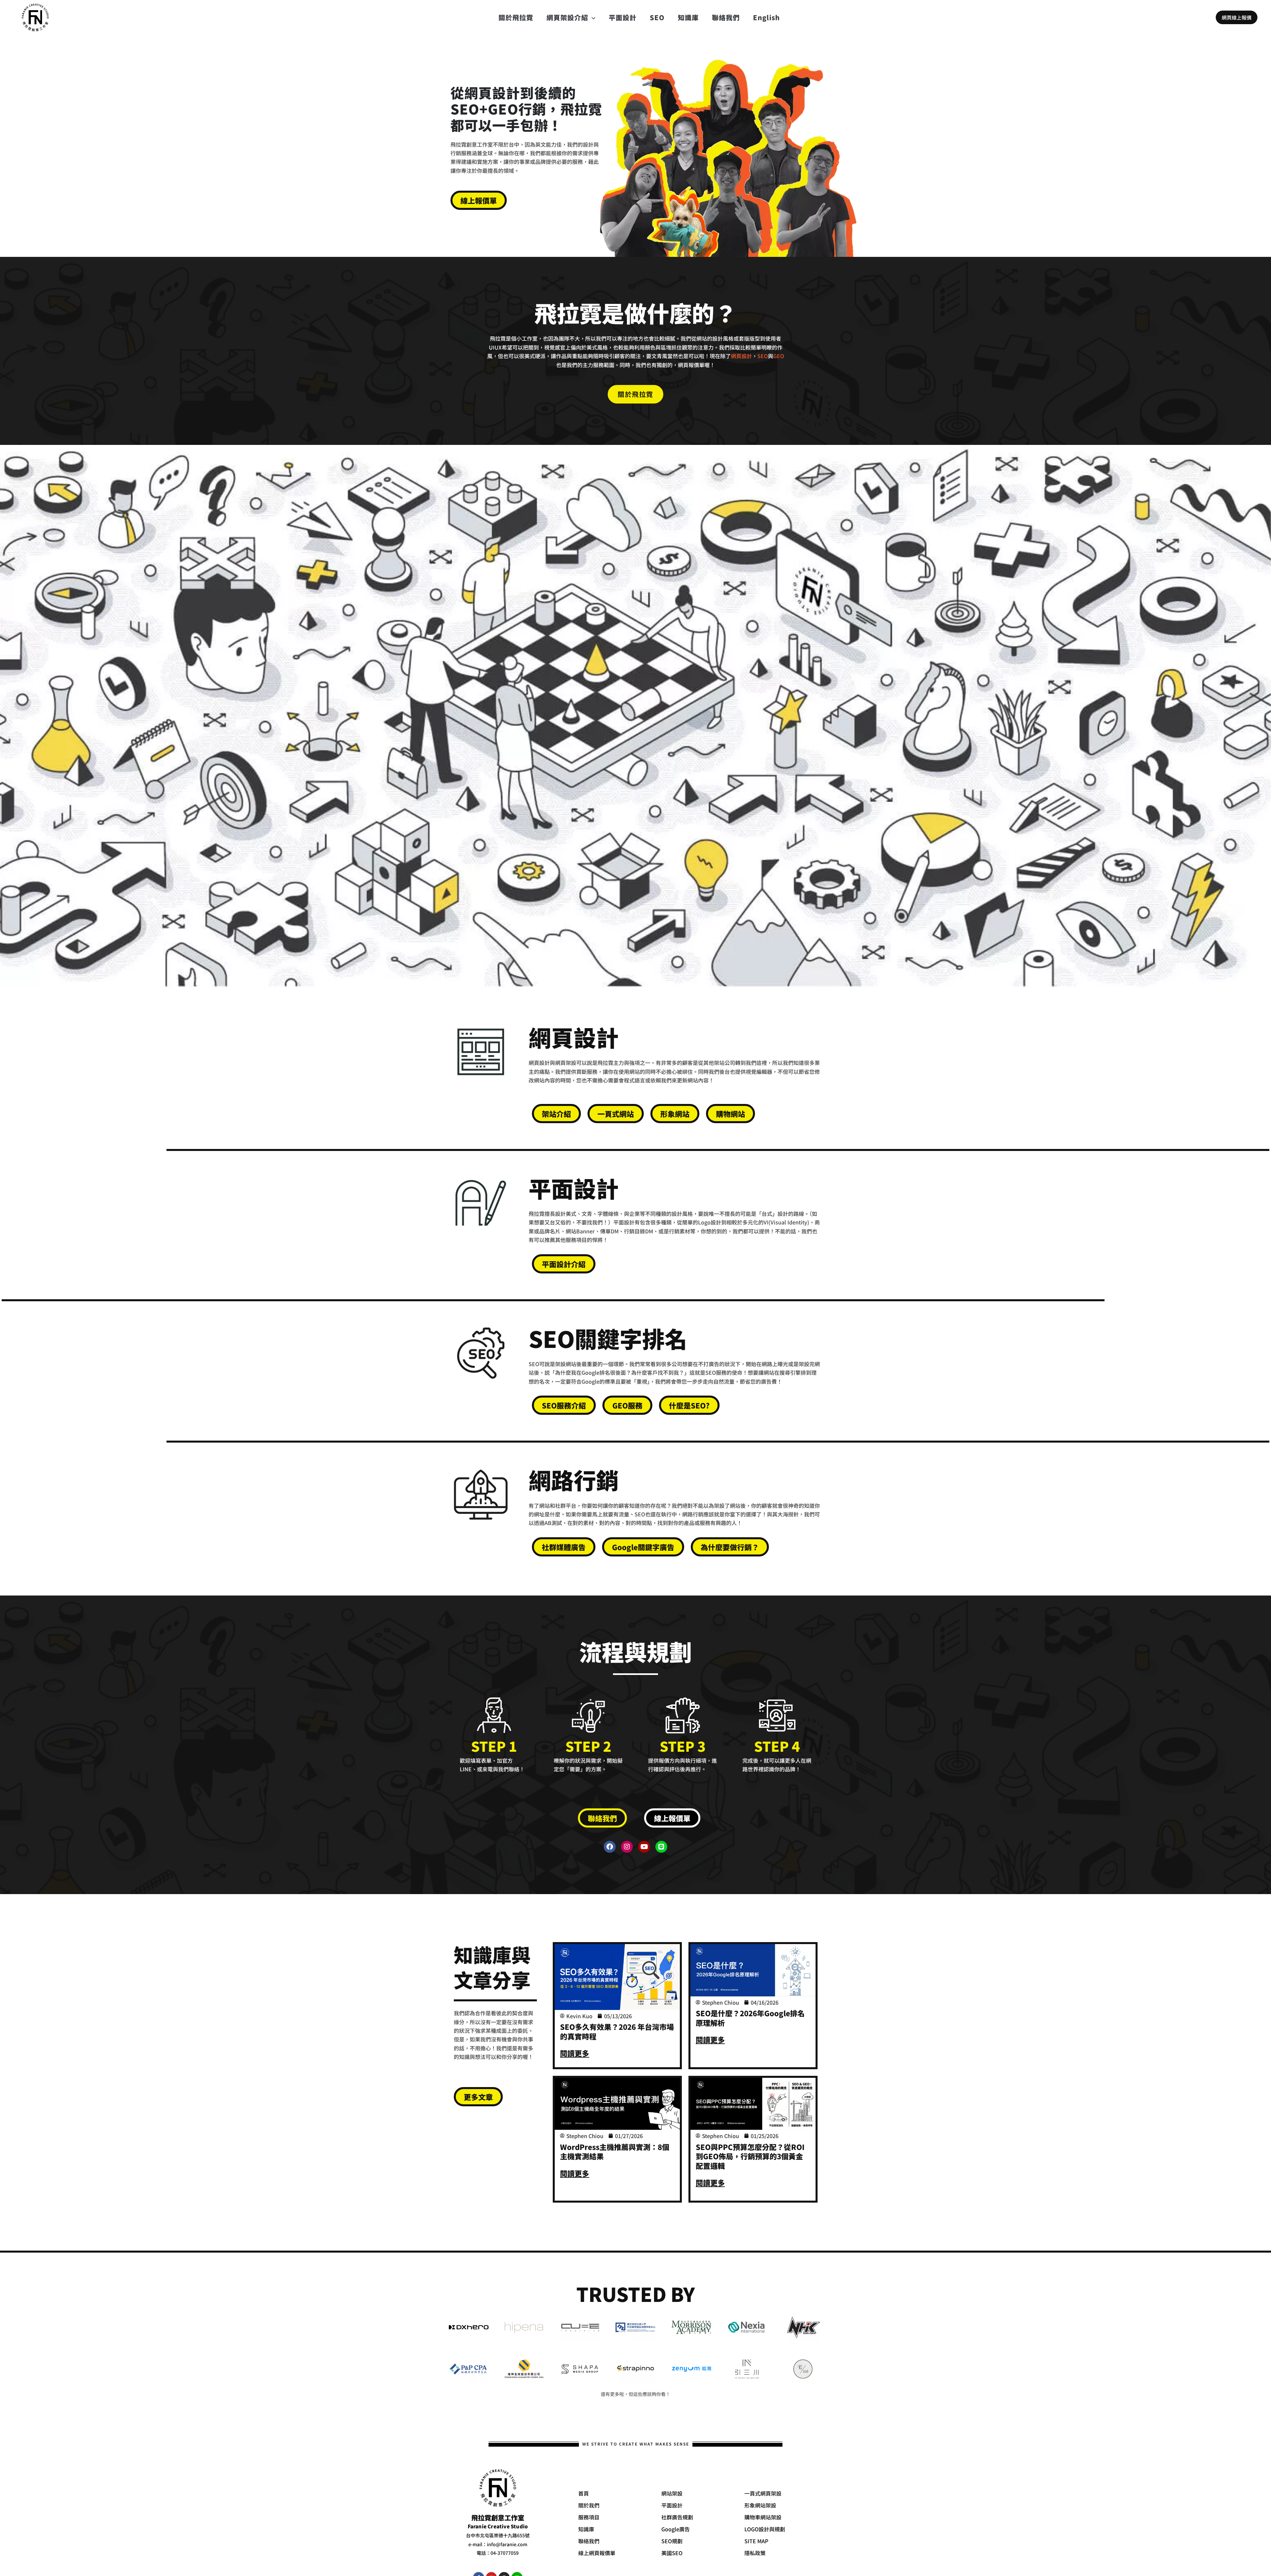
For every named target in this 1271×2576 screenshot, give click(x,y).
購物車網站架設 (763, 2517)
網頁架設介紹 (567, 17)
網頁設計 (741, 356)
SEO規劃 (672, 2541)
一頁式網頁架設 (763, 2493)
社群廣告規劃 (677, 2517)
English (766, 17)
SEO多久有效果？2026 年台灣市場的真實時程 (617, 2031)
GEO (779, 356)
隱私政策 (755, 2553)
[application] (592, 18)
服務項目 (589, 2517)
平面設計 (623, 17)
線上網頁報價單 (597, 2553)
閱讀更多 (575, 2053)
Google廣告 (676, 2529)
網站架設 (672, 2493)
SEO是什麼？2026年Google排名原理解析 (750, 2018)
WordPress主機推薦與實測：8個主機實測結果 (615, 2151)
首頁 (584, 2493)
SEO (657, 17)
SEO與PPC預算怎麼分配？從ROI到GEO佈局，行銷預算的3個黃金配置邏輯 (750, 2156)
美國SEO (672, 2553)
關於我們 (589, 2505)
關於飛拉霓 (516, 17)
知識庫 (688, 17)
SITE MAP (756, 2541)
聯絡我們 (726, 17)
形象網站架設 (760, 2505)
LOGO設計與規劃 (765, 2529)
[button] (1237, 17)
